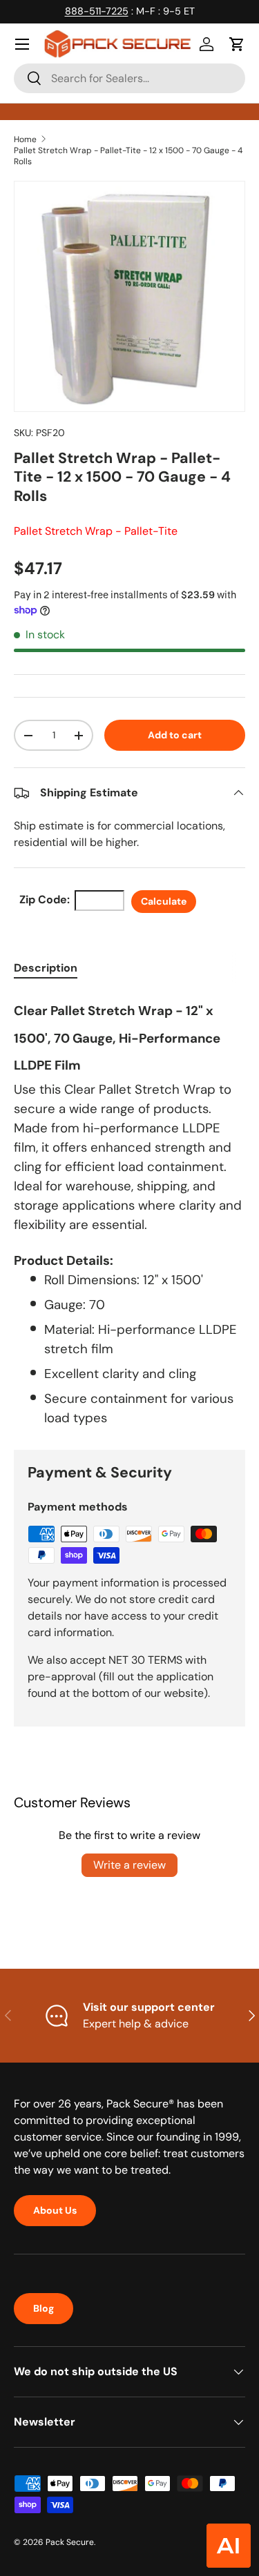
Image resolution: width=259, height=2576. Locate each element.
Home (25, 139)
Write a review (129, 1865)
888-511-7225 (97, 11)
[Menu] (22, 44)
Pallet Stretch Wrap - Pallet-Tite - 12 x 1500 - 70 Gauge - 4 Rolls (128, 156)
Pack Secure (70, 2542)
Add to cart (175, 735)
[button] (237, 44)
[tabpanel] (129, 1211)
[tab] (46, 968)
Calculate (164, 901)
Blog (44, 2308)
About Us (55, 2210)
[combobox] (129, 78)
